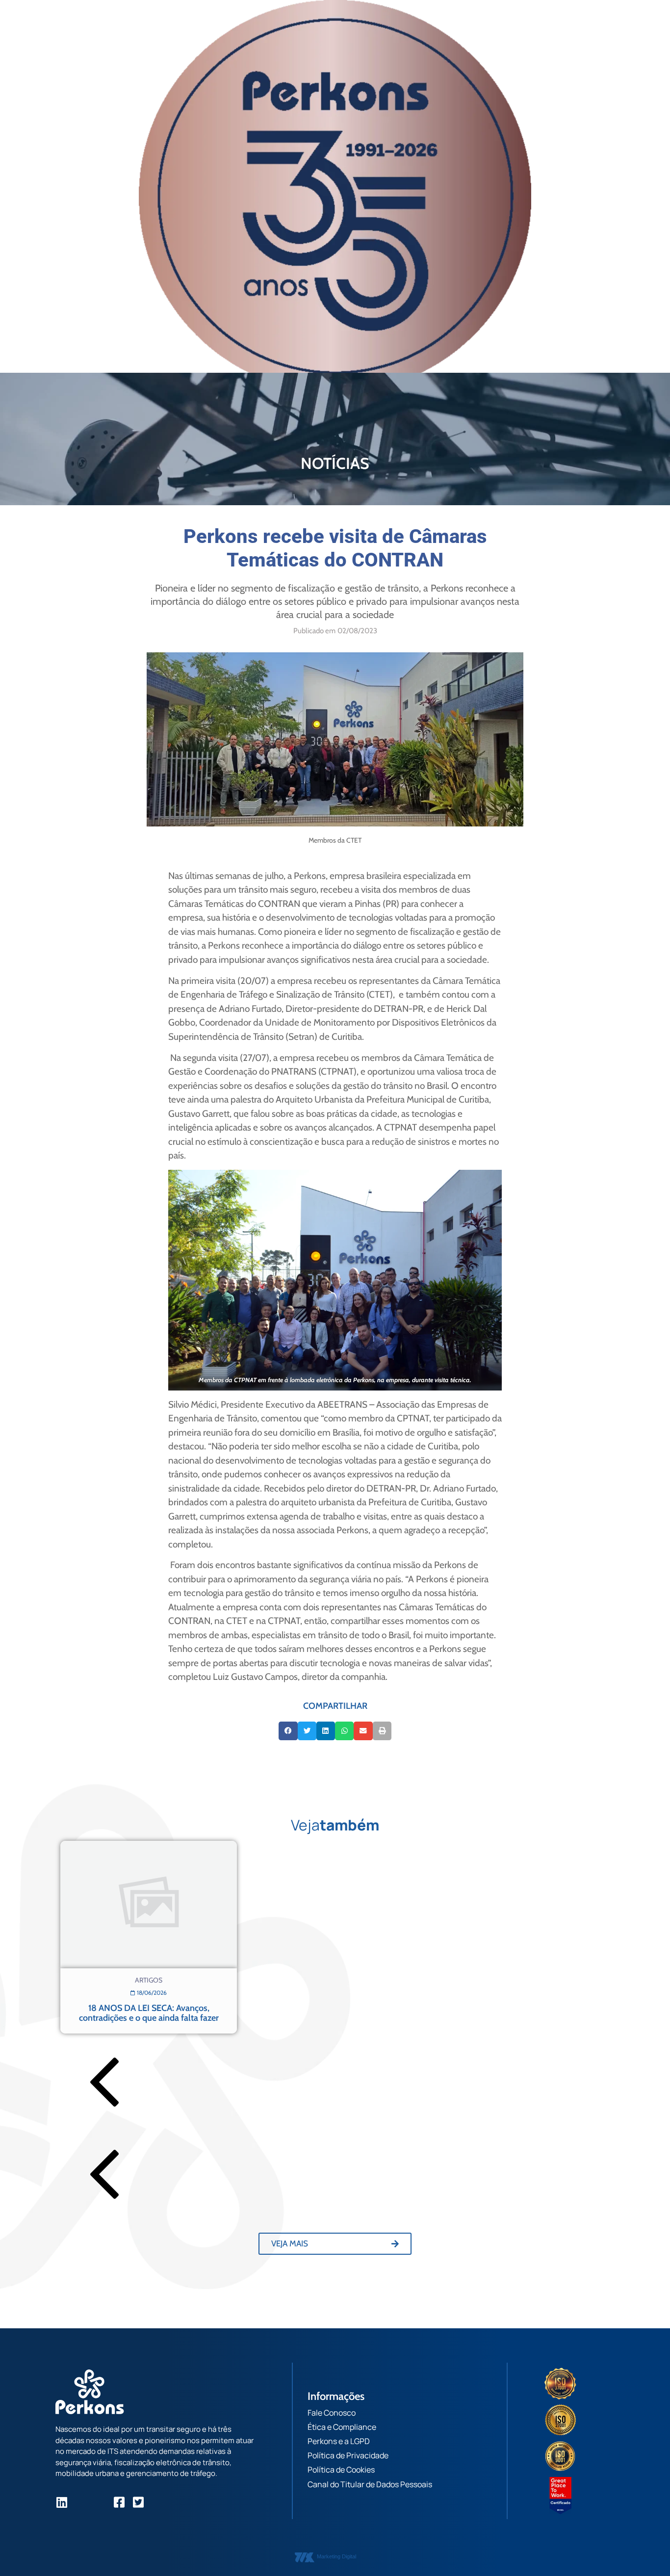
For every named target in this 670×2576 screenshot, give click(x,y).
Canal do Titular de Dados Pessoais (370, 2484)
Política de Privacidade (348, 2455)
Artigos (149, 1980)
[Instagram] (81, 2502)
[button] (288, 1731)
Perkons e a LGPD (339, 2441)
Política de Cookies (341, 2470)
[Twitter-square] (138, 2502)
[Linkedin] (62, 2502)
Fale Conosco (332, 2413)
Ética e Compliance (342, 2427)
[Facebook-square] (119, 2502)
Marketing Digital (336, 2556)
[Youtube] (100, 2502)
